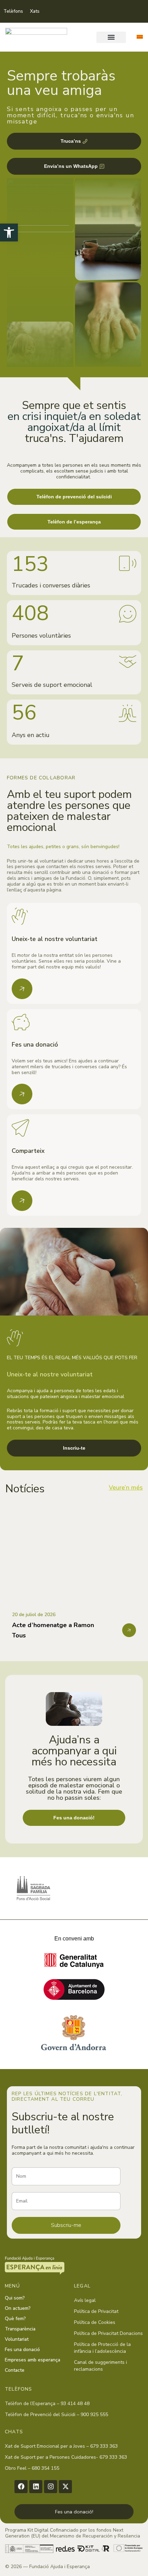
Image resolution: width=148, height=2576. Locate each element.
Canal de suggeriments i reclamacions (101, 2366)
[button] (111, 37)
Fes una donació (22, 2350)
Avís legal (85, 2300)
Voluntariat (17, 2339)
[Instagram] (51, 2487)
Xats (35, 11)
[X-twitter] (65, 2487)
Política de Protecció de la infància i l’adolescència (102, 2348)
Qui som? (15, 2298)
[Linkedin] (36, 2487)
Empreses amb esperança (33, 2360)
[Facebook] (21, 2487)
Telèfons (13, 11)
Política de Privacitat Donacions (108, 2333)
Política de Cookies (95, 2322)
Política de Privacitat (96, 2311)
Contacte (15, 2370)
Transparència (20, 2329)
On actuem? (18, 2308)
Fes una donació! (74, 2512)
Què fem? (15, 2319)
